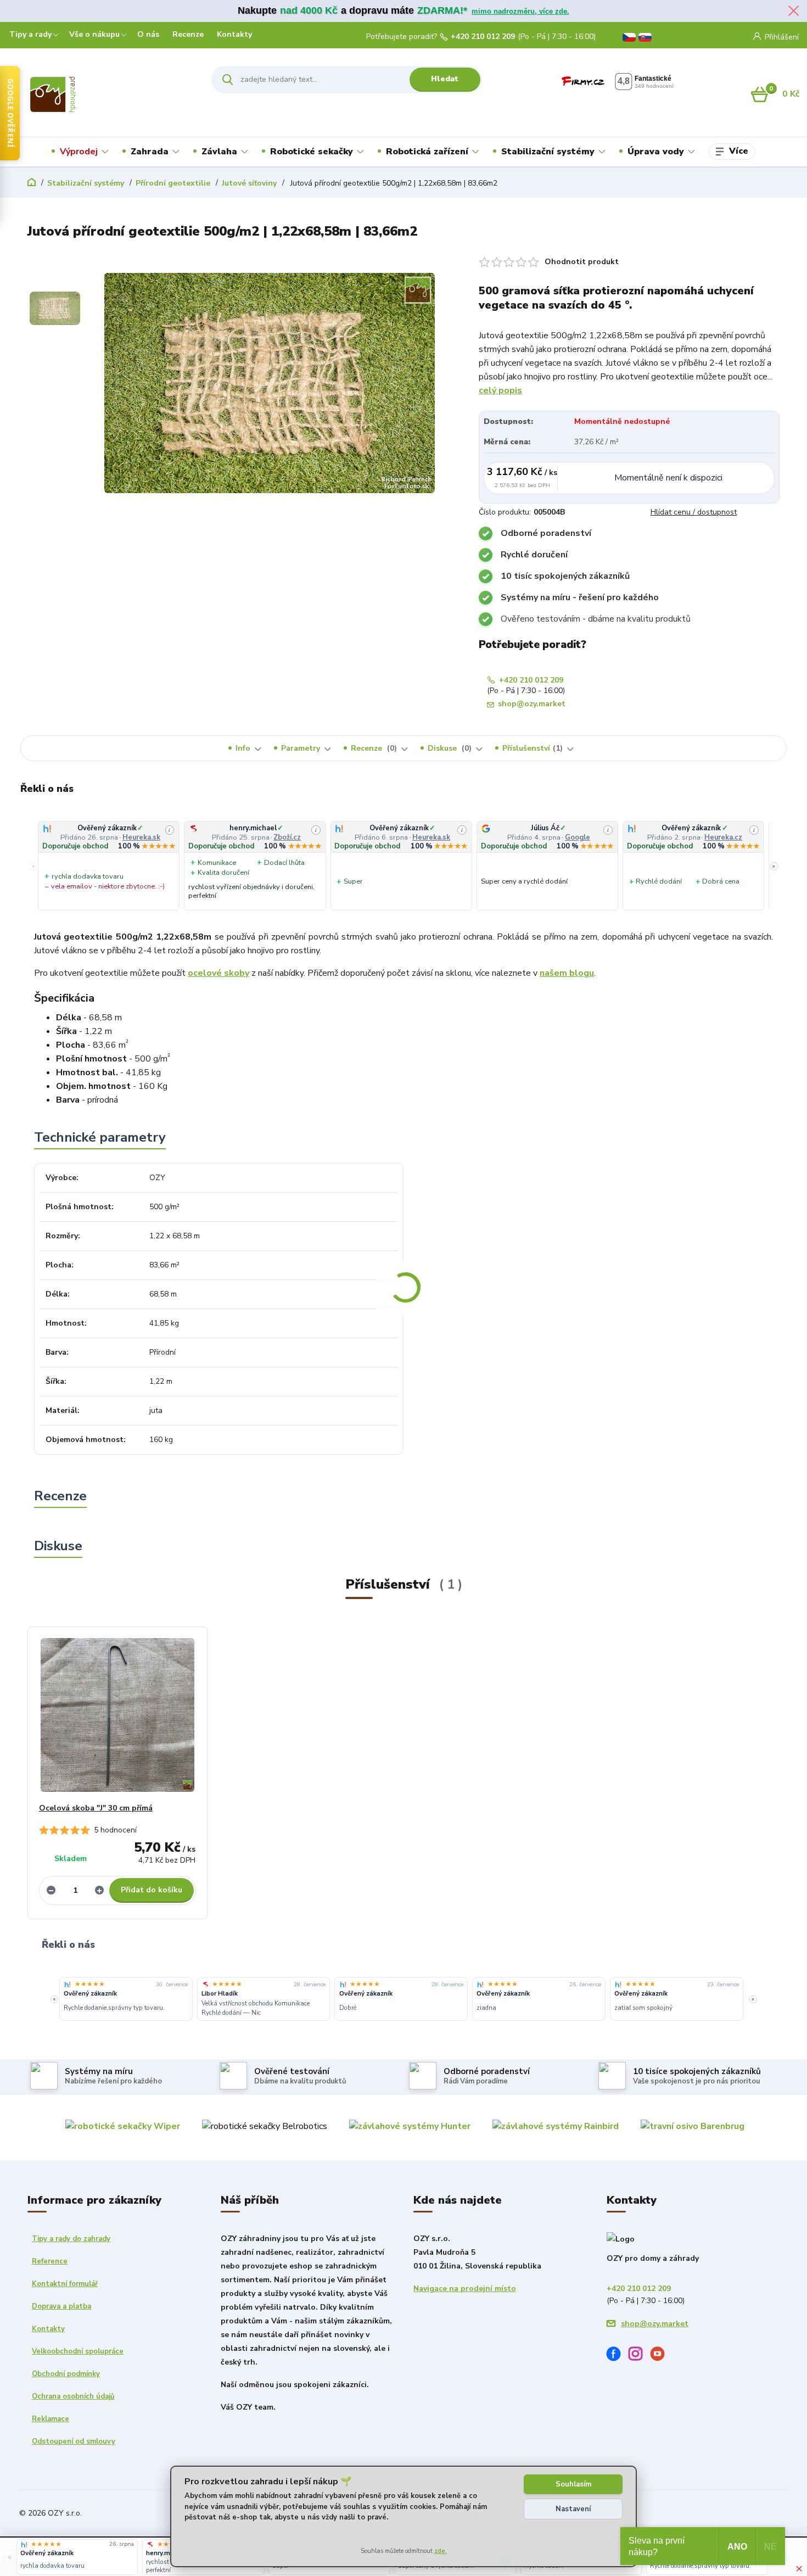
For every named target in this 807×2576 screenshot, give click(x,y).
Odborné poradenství (546, 533)
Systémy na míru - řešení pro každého (580, 597)
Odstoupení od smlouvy (74, 2441)
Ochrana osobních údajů (73, 2396)
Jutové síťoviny (249, 183)
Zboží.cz (292, 837)
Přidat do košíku (152, 1890)
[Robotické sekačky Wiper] (123, 2126)
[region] (403, 866)
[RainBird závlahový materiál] (556, 2126)
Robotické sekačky (312, 152)
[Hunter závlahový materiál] (410, 2126)
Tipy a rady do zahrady (71, 2239)
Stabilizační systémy (548, 152)
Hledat (445, 79)
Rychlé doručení (534, 555)
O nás (148, 34)
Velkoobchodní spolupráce (78, 2351)
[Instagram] (640, 2356)
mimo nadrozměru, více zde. (520, 11)
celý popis (500, 390)
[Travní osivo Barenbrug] (693, 2126)
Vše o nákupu (94, 34)
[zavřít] (793, 11)
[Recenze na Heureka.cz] (68, 1985)
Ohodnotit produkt (582, 262)
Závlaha (219, 152)
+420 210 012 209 (483, 37)
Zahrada (150, 152)
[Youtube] (662, 2356)
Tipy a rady (30, 34)
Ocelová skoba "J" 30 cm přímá (96, 1808)
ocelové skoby (218, 973)
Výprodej (79, 152)
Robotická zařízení (427, 152)
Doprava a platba (61, 2306)
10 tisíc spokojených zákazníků (565, 576)
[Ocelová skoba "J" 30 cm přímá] (117, 1715)
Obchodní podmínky (66, 2374)
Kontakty (234, 34)
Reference (50, 2261)
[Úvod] (97, 94)
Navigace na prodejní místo (465, 2289)
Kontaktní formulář (65, 2284)
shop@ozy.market (532, 704)
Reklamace (51, 2419)
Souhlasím (573, 2484)
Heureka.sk (146, 837)
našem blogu (567, 973)
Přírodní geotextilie (173, 183)
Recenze (188, 34)
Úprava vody (656, 152)
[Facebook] (618, 2356)
